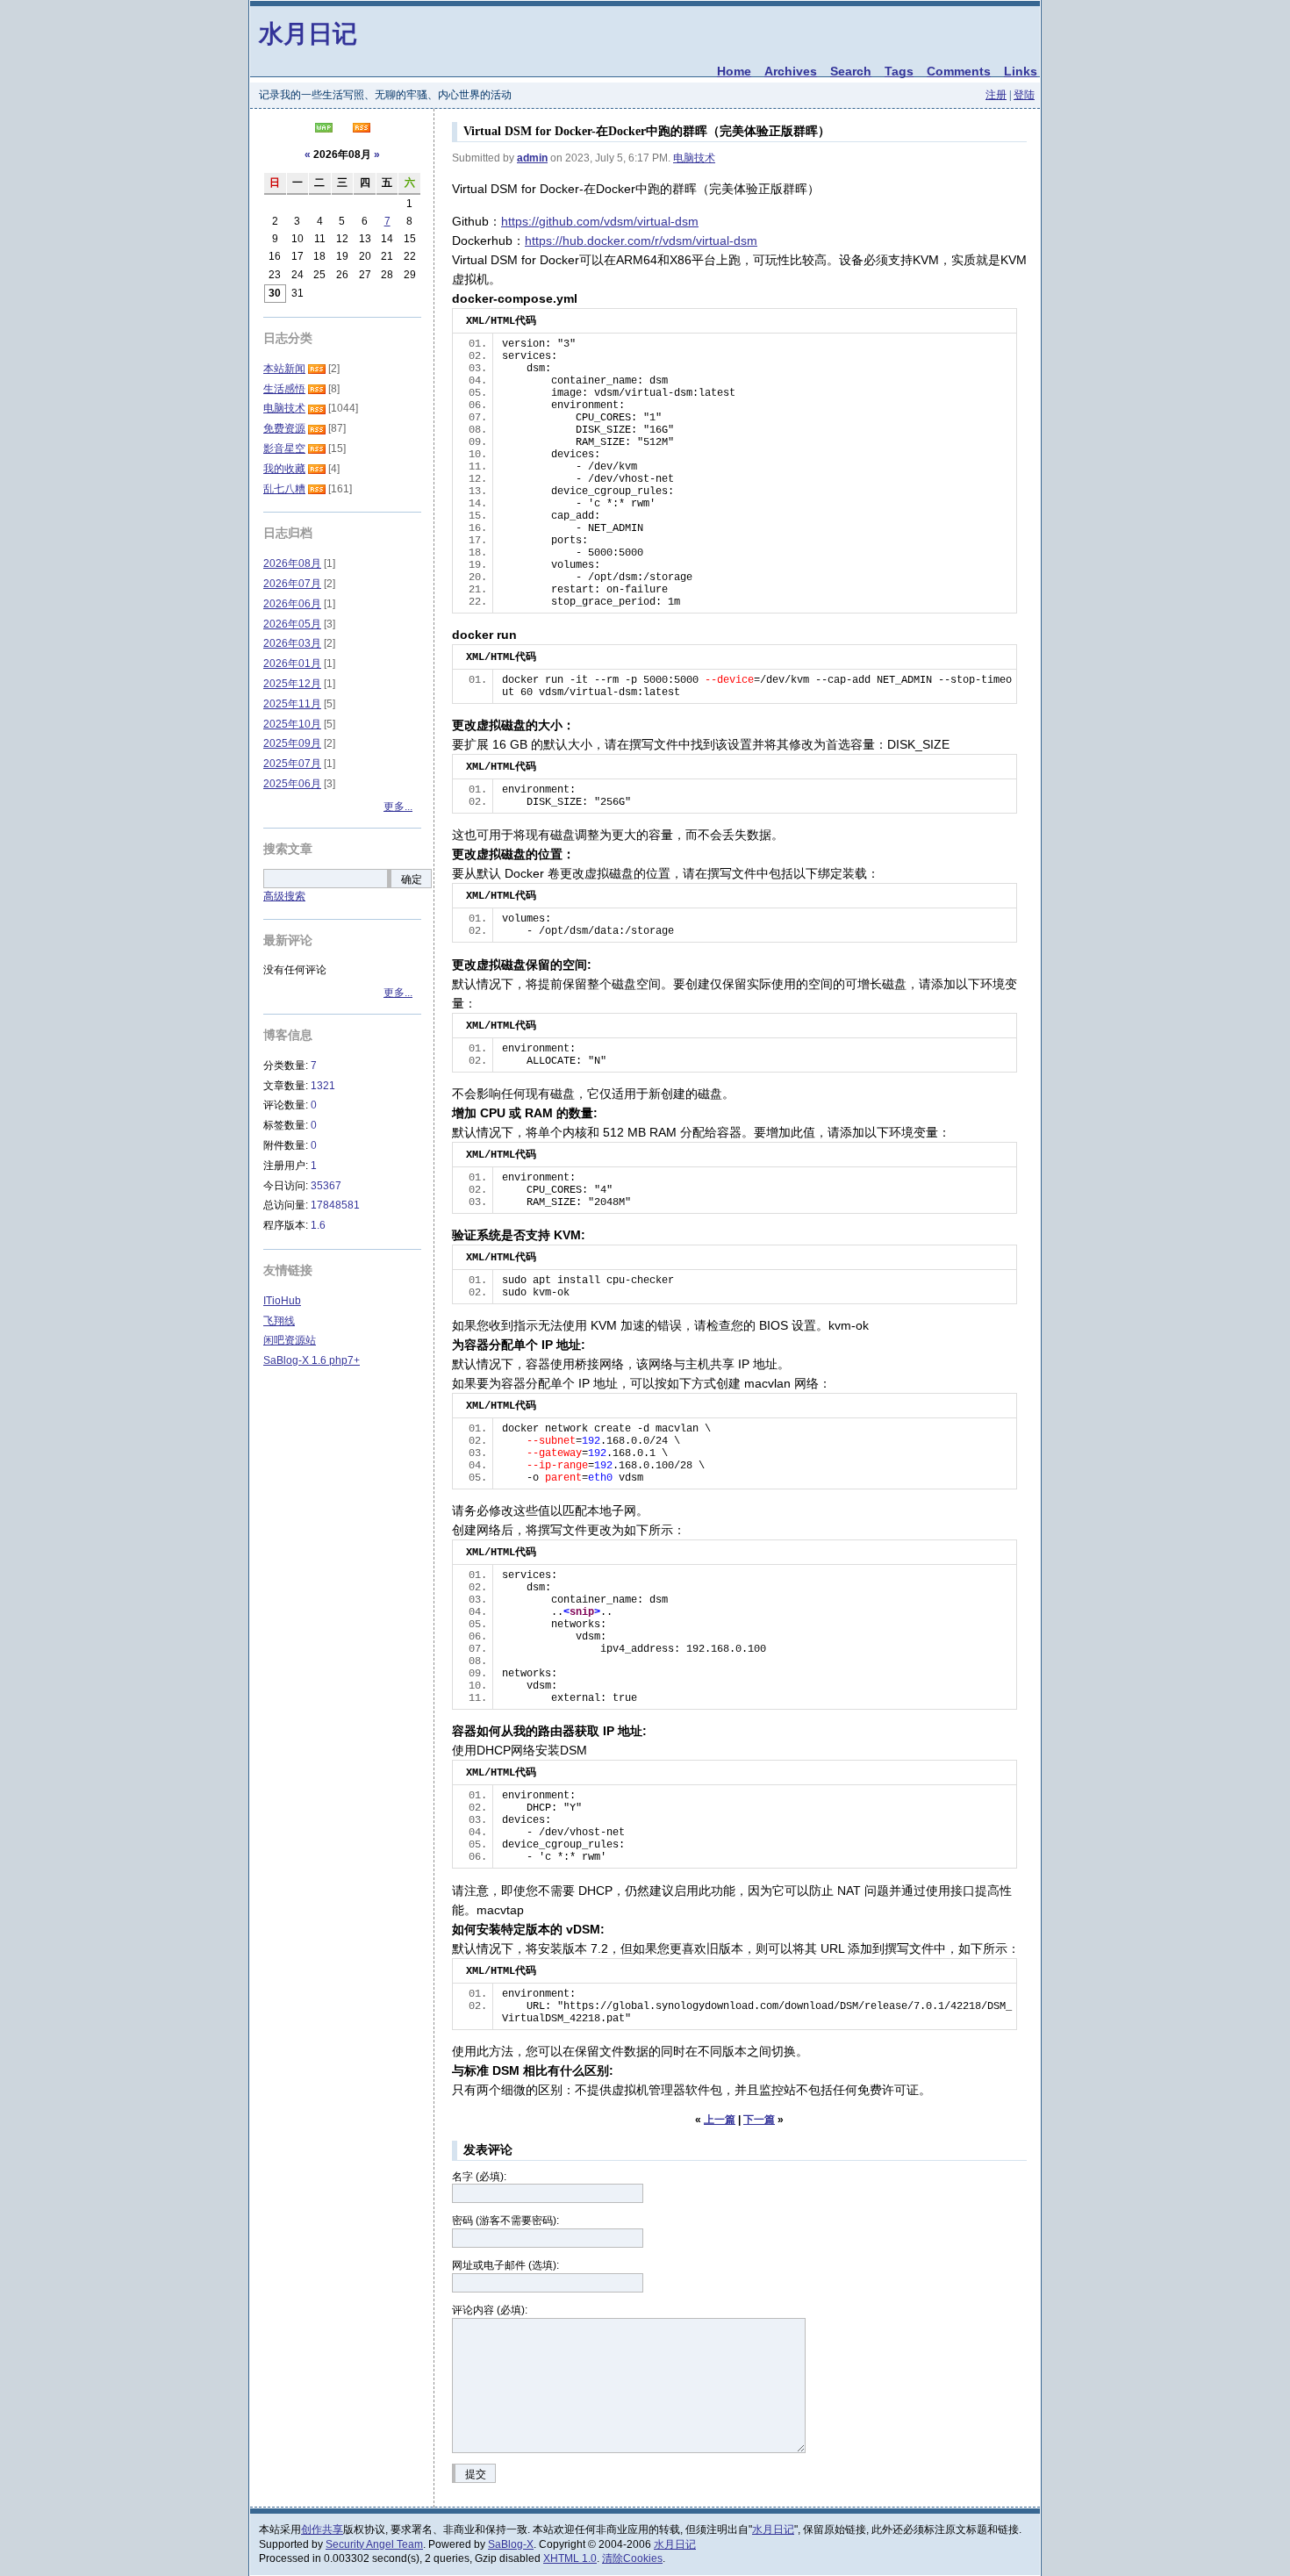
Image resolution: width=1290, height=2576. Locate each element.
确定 (412, 879)
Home (734, 71)
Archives (791, 71)
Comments (959, 71)
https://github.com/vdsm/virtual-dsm (600, 221)
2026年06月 (292, 604)
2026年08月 (292, 563)
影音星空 (284, 448)
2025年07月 (292, 764)
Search (851, 71)
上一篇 (720, 2120)
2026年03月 (292, 643)
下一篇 (759, 2120)
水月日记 (308, 33)
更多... (398, 807)
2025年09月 (292, 743)
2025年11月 (292, 704)
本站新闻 (284, 369)
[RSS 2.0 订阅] (362, 129)
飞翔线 (279, 1321)
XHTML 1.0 (570, 2558)
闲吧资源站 (290, 1340)
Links (1021, 71)
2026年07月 (292, 584)
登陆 (1024, 95)
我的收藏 (284, 469)
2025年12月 (292, 684)
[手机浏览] (324, 129)
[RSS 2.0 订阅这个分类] (317, 369)
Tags (899, 71)
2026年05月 (292, 624)
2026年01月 (292, 664)
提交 (476, 2474)
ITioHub (282, 1301)
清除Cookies (632, 2558)
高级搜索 (284, 896)
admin (532, 158)
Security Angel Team (374, 2544)
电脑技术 (694, 158)
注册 (996, 95)
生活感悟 (284, 389)
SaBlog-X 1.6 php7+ (312, 1360)
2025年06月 (292, 784)
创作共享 (322, 2529)
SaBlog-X (511, 2544)
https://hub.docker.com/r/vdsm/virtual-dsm (641, 240)
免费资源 (284, 428)
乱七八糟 (284, 489)
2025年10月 (292, 724)
